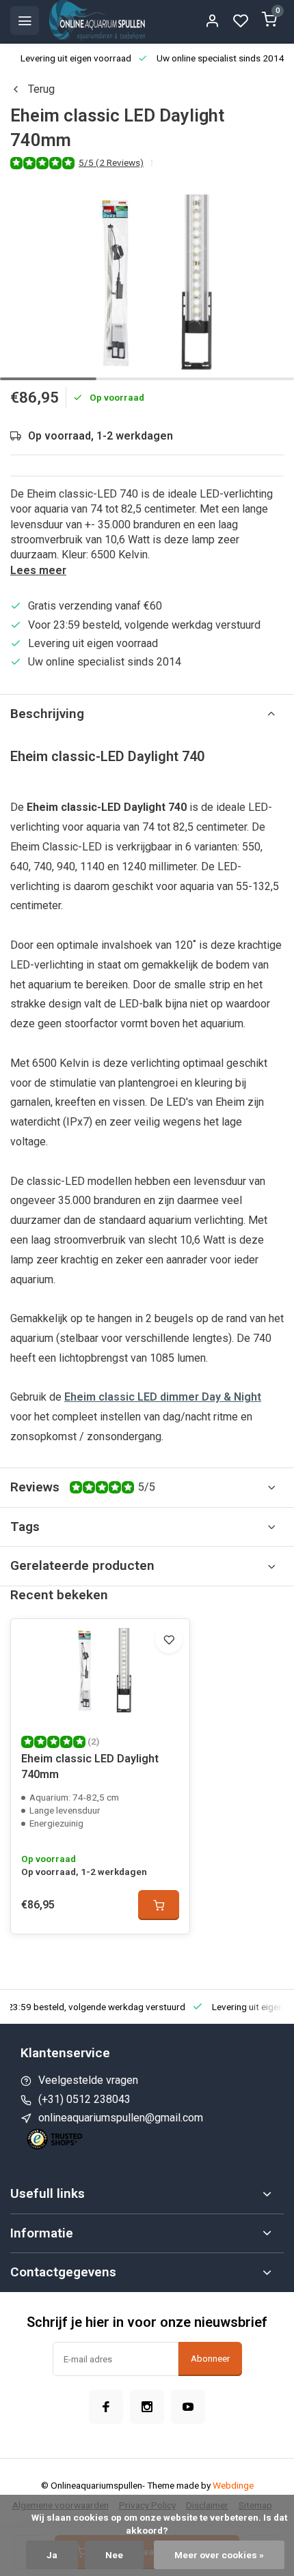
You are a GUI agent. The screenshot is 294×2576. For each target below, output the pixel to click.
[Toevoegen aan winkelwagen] (159, 1905)
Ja (52, 2555)
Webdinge (233, 2485)
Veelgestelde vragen (88, 2080)
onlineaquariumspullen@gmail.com (121, 2118)
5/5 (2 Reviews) (111, 162)
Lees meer (38, 570)
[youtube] (188, 2407)
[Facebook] (106, 2407)
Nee (114, 2555)
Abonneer (210, 2359)
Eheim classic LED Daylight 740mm (90, 1766)
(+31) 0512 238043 (84, 2099)
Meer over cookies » (219, 2555)
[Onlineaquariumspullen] (97, 20)
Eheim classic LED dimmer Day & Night (163, 1397)
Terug (41, 89)
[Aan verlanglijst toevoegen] (169, 1640)
